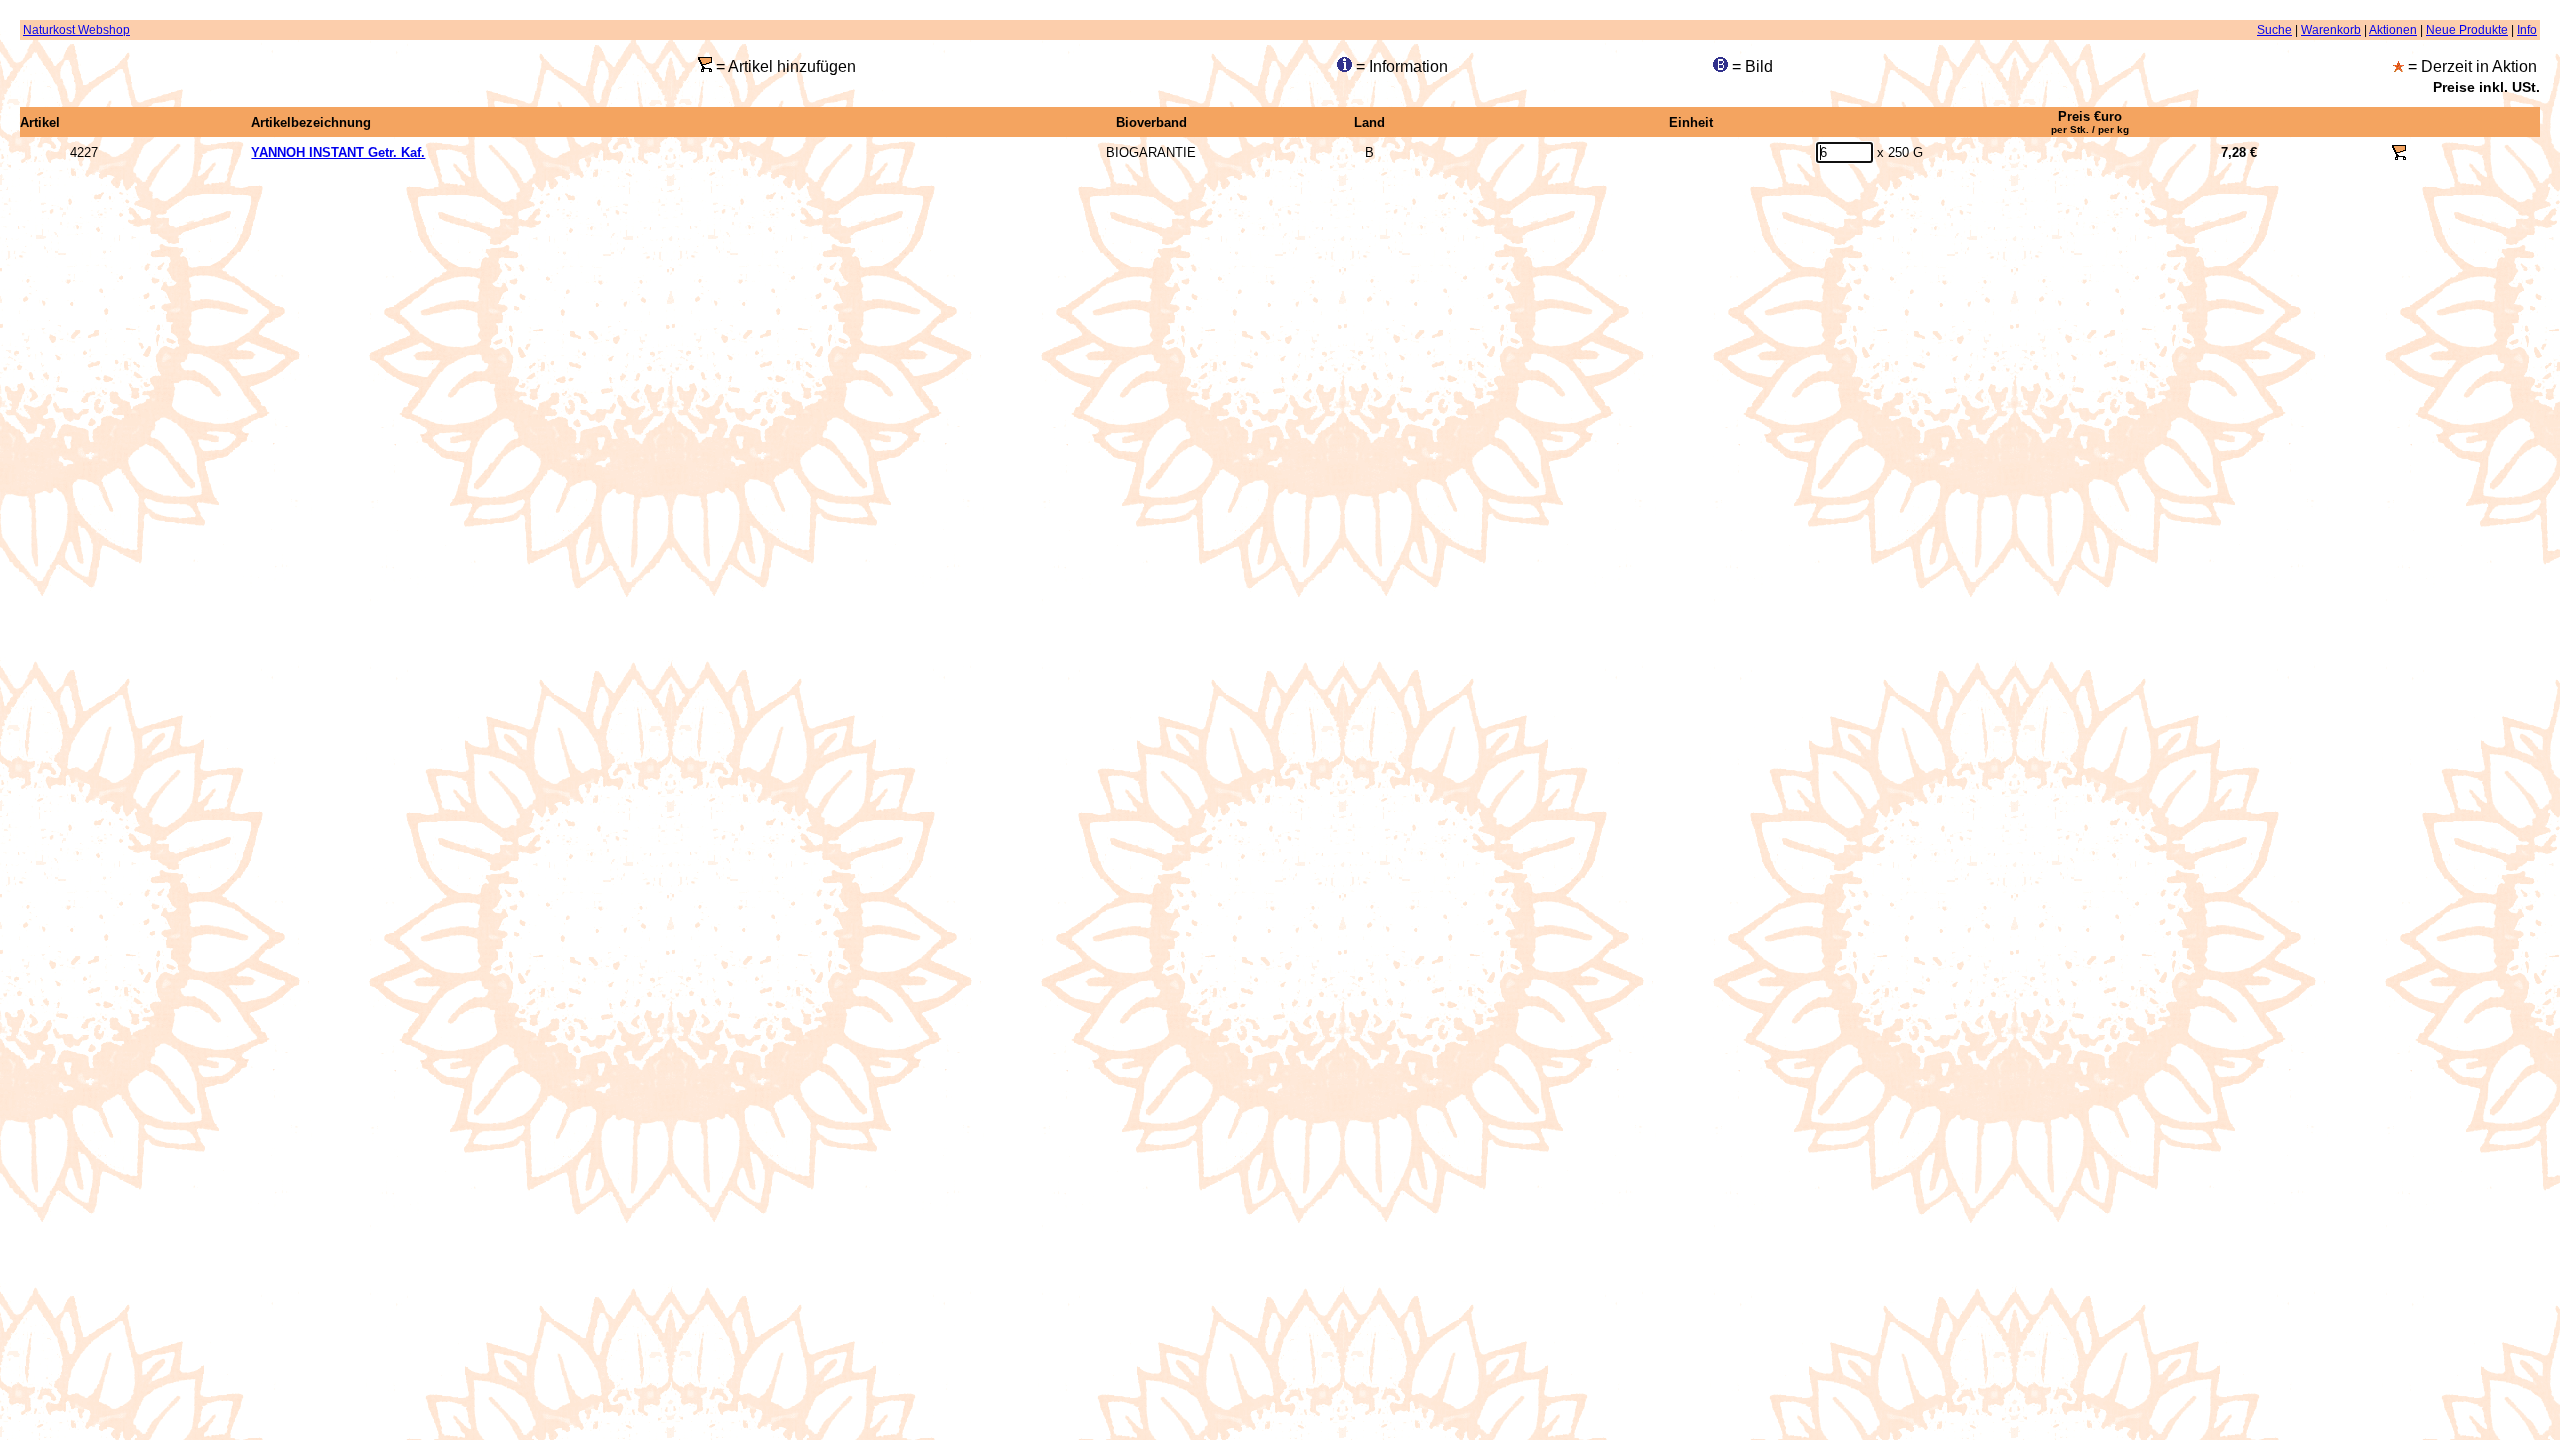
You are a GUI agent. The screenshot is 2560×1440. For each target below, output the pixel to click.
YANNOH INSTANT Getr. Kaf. (338, 152)
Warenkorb (2331, 30)
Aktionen (2393, 30)
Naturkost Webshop (76, 30)
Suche (2274, 30)
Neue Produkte (2467, 30)
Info (2527, 30)
